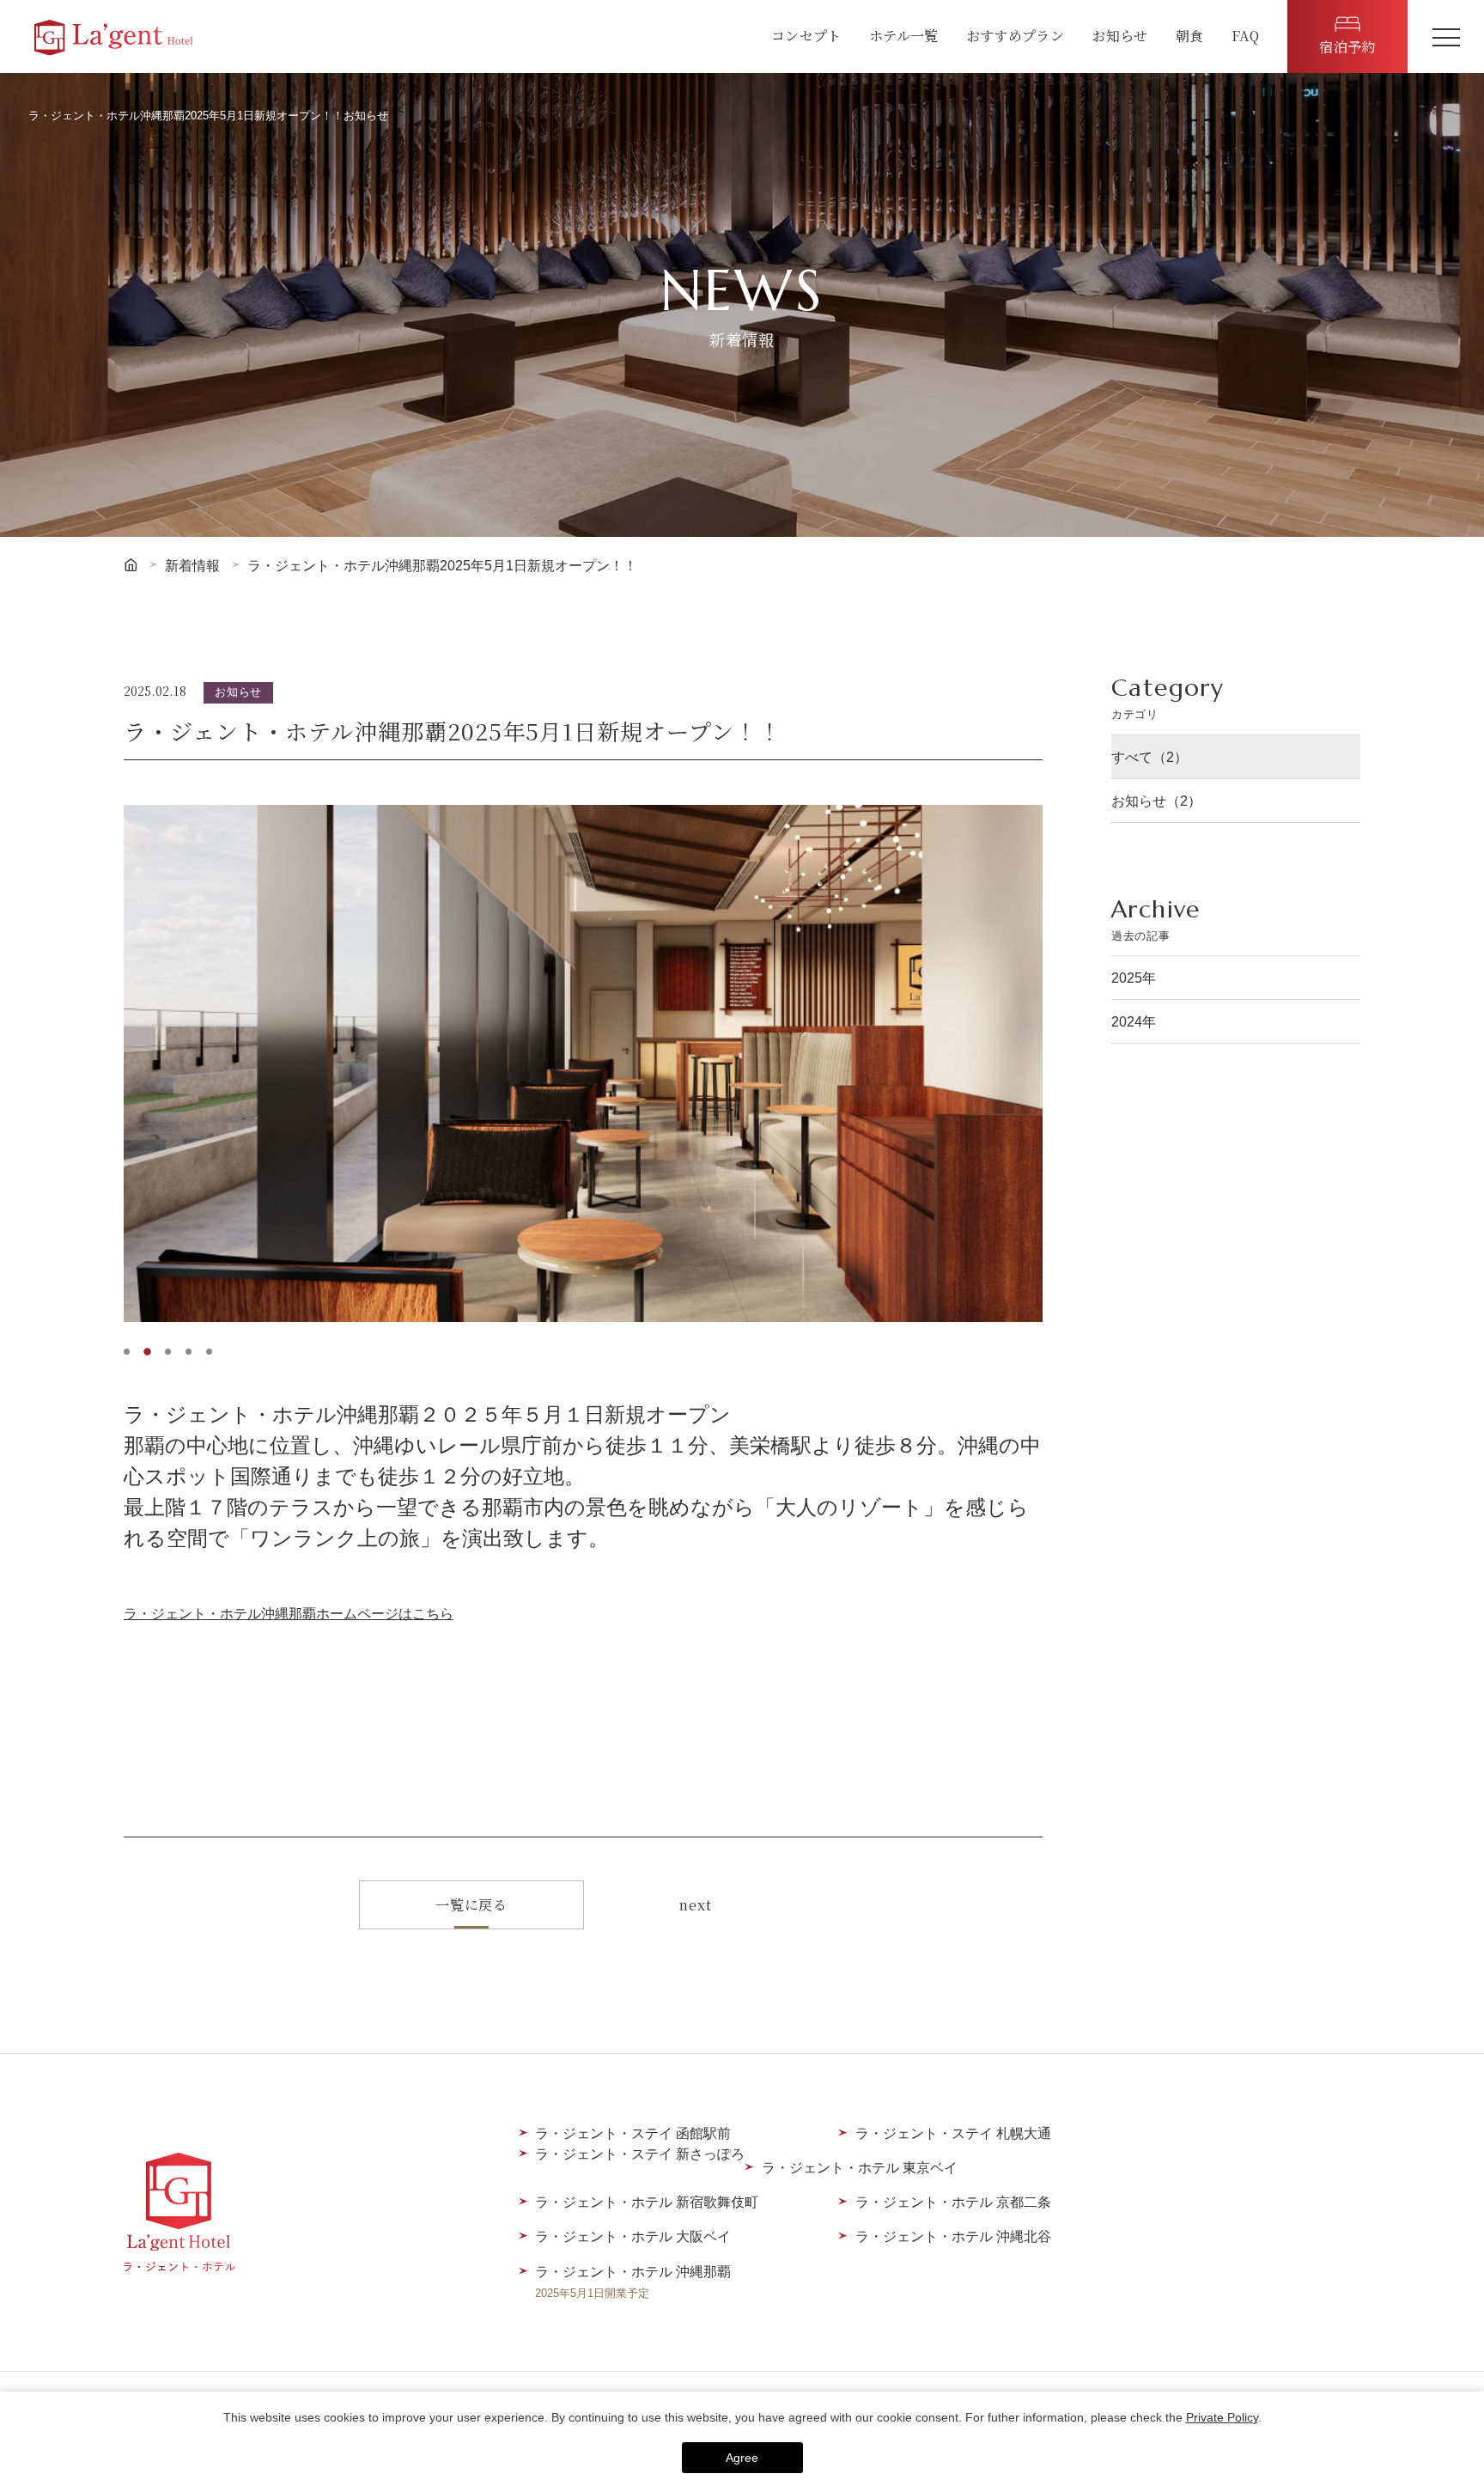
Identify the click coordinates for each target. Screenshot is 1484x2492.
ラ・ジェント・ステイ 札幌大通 (953, 2133)
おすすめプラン (1015, 35)
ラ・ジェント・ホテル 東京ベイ (860, 2167)
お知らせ (1119, 35)
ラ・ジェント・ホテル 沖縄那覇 (633, 2282)
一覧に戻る (471, 1904)
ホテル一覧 (904, 35)
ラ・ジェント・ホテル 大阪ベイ (633, 2236)
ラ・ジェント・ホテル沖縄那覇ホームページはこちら (289, 1613)
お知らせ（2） (1156, 801)
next (695, 1904)
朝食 (1190, 35)
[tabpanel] (583, 1063)
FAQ (1246, 35)
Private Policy (1222, 2417)
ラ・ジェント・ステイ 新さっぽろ (640, 2154)
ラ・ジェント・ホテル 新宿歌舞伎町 (647, 2202)
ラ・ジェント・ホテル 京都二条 (953, 2202)
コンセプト (806, 35)
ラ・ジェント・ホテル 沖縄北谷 (953, 2236)
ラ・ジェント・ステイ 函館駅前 (633, 2133)
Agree (742, 2458)
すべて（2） (1149, 757)
